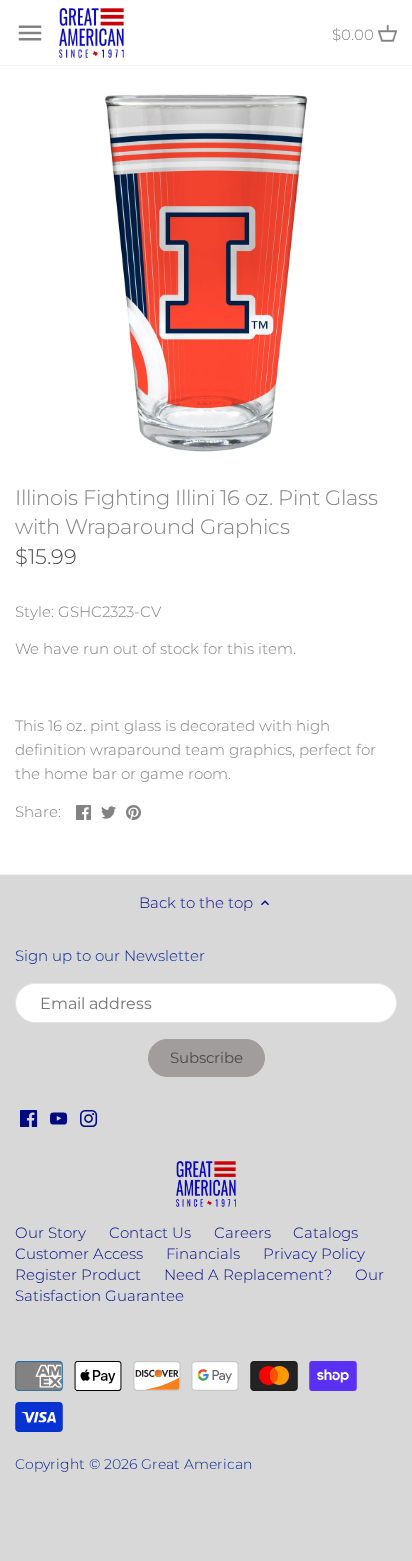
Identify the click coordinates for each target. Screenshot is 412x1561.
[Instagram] (88, 1116)
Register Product (78, 1274)
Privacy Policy (314, 1253)
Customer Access (79, 1253)
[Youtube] (58, 1116)
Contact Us (150, 1232)
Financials (203, 1253)
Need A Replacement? (248, 1274)
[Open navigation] (30, 33)
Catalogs (325, 1232)
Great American (196, 1464)
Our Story (50, 1232)
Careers (242, 1232)
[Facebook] (28, 1116)
